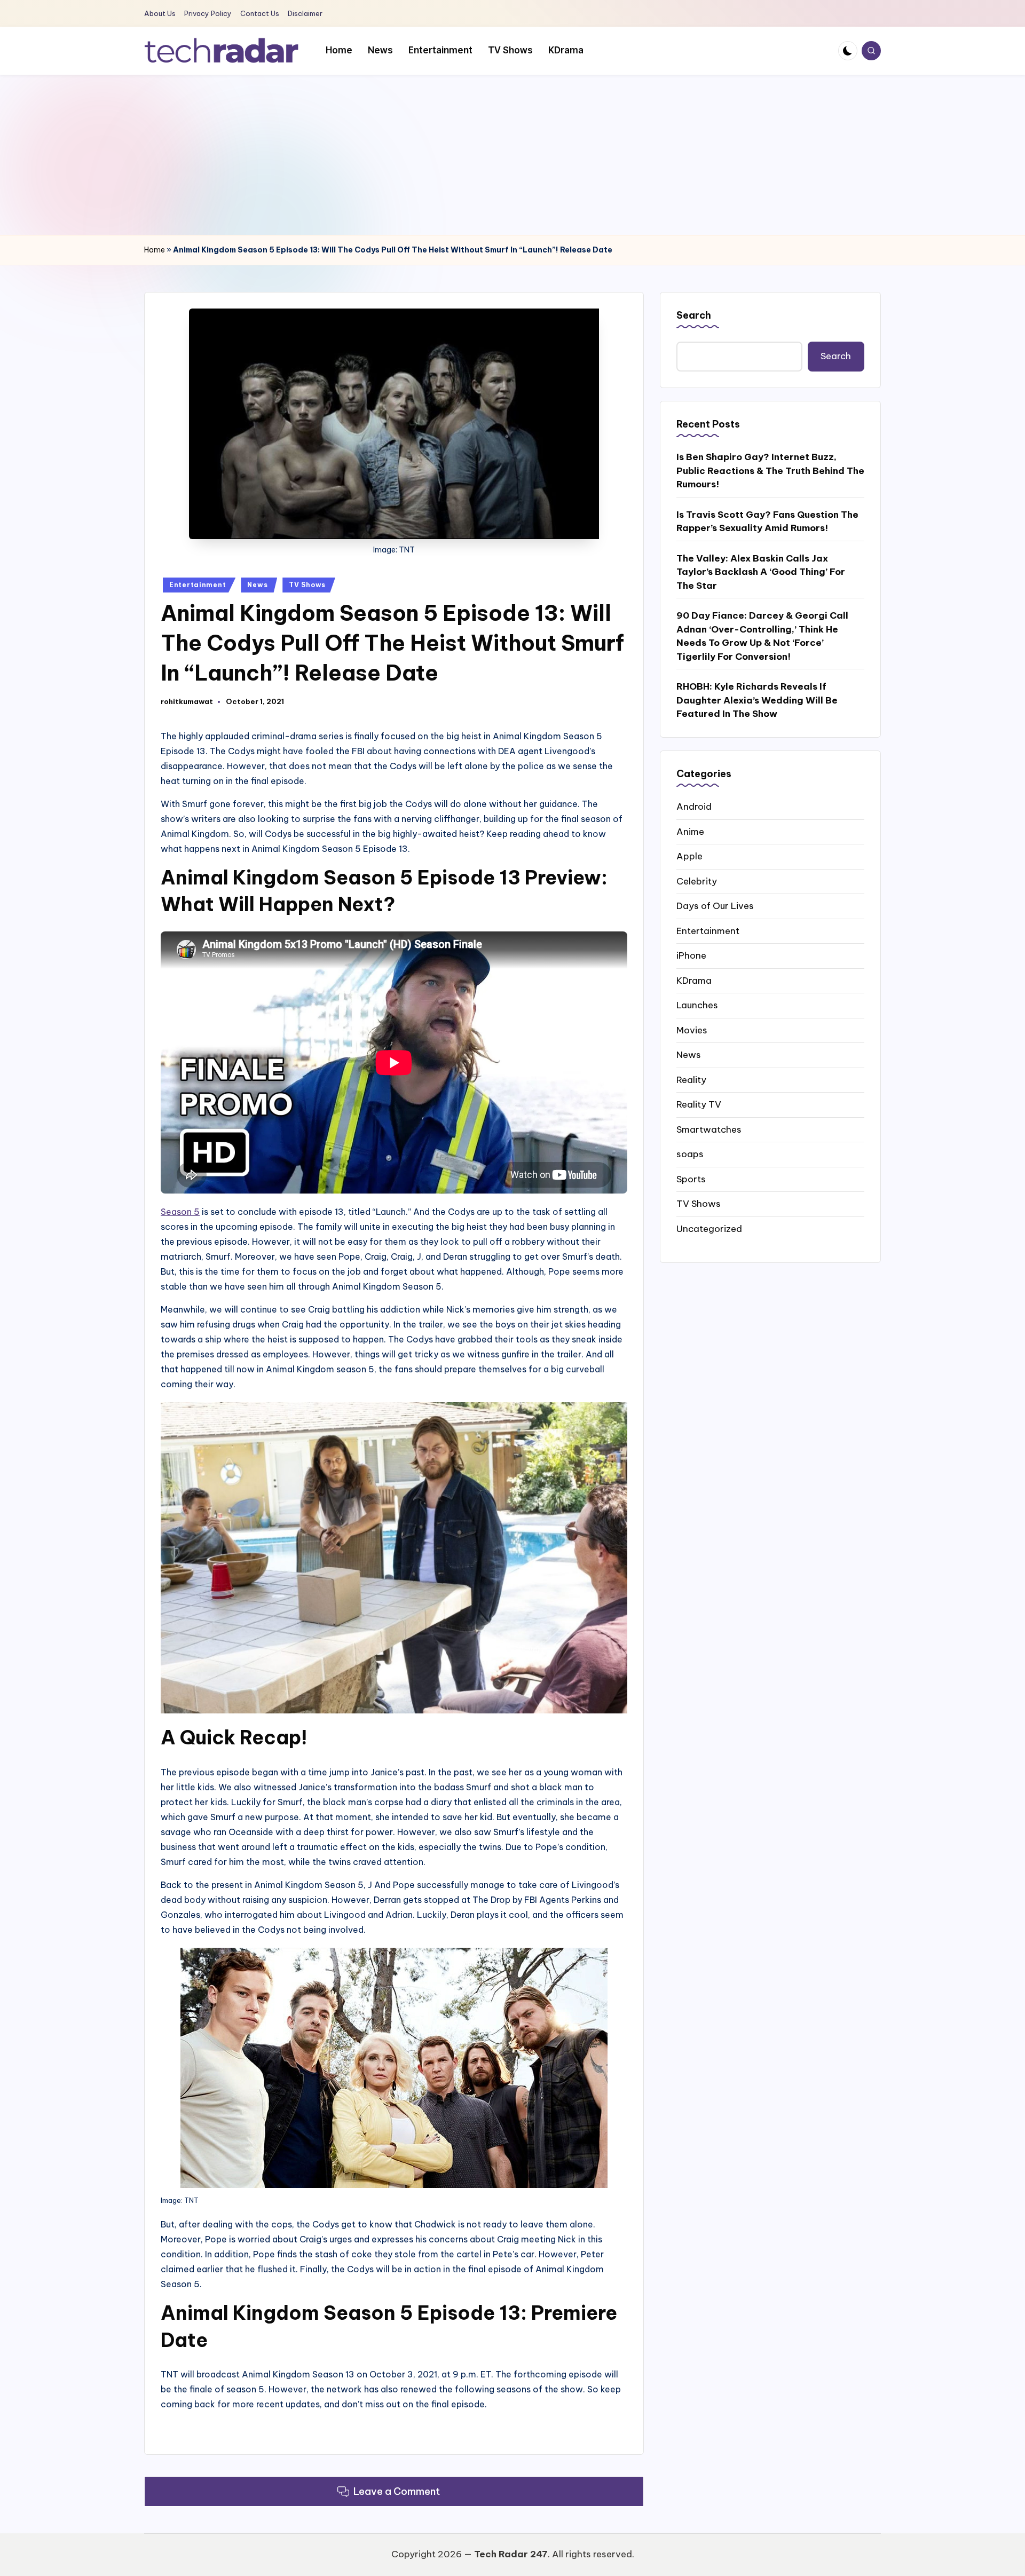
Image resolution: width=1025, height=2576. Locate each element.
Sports (691, 1179)
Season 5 (180, 1212)
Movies (692, 1030)
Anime (690, 831)
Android (694, 807)
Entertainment (198, 585)
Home (155, 250)
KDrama (694, 980)
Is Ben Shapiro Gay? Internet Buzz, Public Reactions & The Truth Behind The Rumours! (770, 471)
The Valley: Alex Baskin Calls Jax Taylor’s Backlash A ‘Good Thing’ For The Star (761, 572)
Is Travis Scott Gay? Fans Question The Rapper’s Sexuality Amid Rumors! (767, 521)
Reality (691, 1079)
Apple (689, 856)
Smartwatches (709, 1129)
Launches (697, 1005)
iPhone (691, 955)
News (257, 585)
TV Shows (307, 585)
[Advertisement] (512, 155)
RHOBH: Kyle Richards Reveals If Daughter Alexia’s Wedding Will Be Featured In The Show (757, 700)
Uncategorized (709, 1228)
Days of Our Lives (715, 906)
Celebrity (697, 881)
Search (694, 315)
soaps (690, 1154)
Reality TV (699, 1104)
